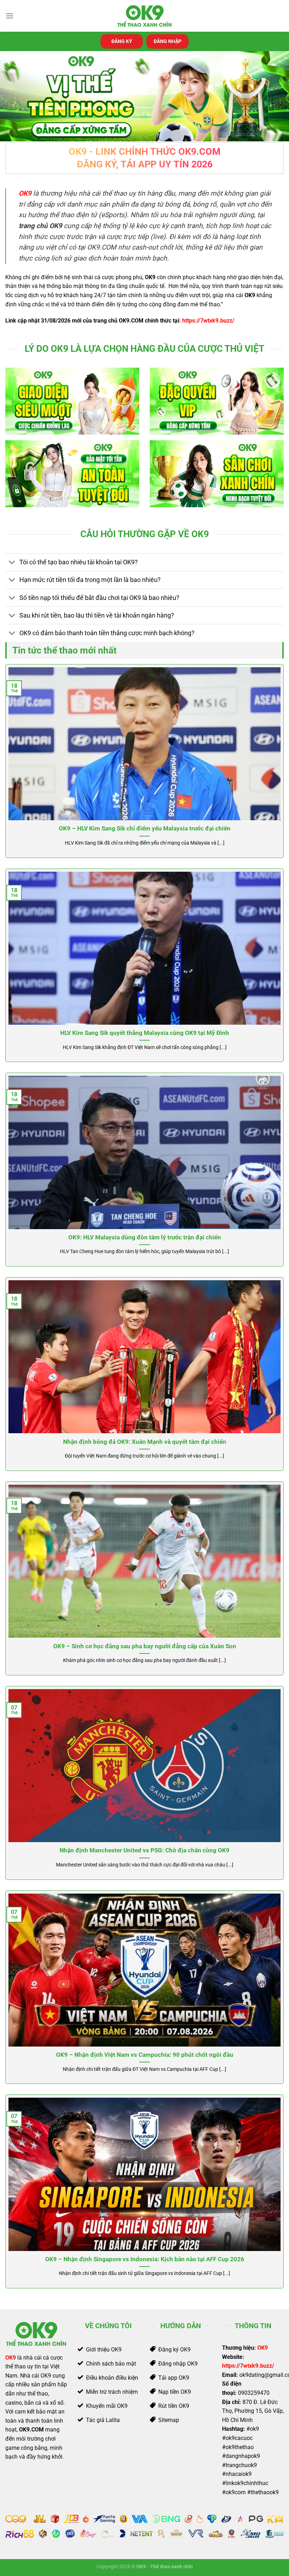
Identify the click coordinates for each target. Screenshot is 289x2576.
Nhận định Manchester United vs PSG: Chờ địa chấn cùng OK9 (144, 1850)
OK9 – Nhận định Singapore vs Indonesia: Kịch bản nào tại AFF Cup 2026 (145, 2259)
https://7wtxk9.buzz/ (208, 321)
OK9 (11, 2358)
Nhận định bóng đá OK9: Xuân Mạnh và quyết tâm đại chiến (145, 1442)
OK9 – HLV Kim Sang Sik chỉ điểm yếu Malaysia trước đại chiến (145, 829)
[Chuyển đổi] (12, 563)
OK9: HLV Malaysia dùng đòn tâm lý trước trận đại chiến (145, 1237)
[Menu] (10, 16)
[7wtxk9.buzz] (144, 16)
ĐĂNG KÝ (122, 41)
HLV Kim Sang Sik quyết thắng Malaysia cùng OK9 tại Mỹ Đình (145, 1033)
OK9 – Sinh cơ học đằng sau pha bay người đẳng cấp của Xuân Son (145, 1646)
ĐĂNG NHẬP (168, 41)
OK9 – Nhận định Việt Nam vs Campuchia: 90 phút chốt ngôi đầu (145, 2055)
